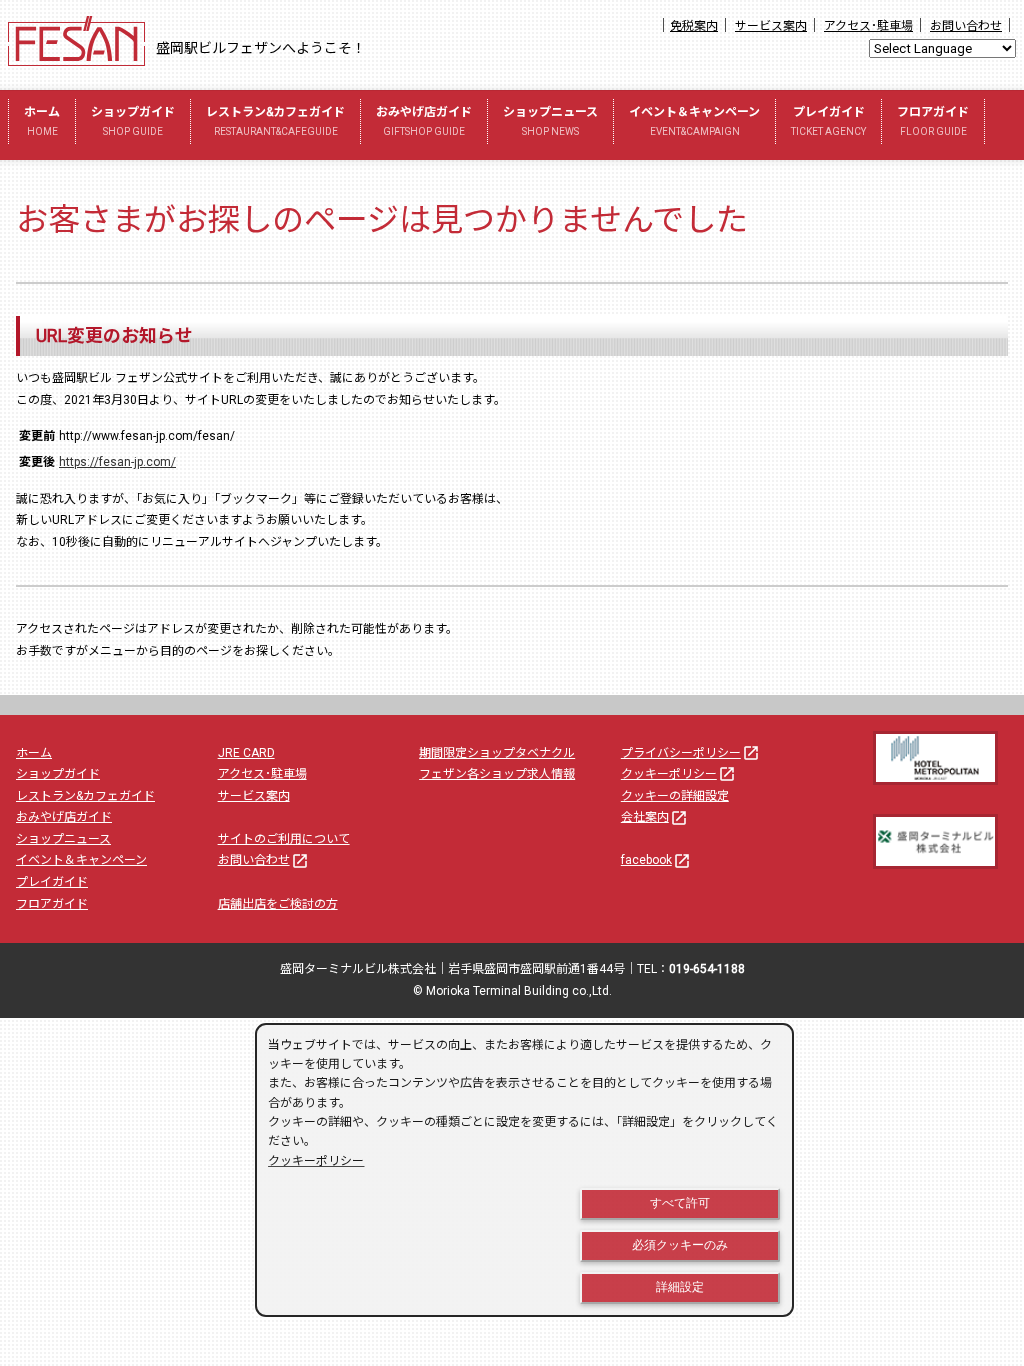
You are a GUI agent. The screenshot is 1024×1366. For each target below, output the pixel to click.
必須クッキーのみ (680, 1245)
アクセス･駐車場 (868, 26)
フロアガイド (933, 121)
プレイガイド (828, 121)
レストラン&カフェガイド (275, 121)
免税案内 (694, 26)
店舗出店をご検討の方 (278, 904)
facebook (656, 860)
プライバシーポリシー (690, 753)
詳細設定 (680, 1287)
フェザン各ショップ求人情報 (497, 774)
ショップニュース (550, 121)
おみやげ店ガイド (424, 121)
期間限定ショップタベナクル (497, 753)
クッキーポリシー (678, 774)
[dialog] (524, 1170)
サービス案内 (771, 26)
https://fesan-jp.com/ (117, 462)
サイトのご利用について (284, 839)
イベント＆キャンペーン (694, 121)
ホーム (42, 121)
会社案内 (654, 817)
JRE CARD (246, 753)
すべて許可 (680, 1203)
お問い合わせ (966, 26)
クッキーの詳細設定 (675, 796)
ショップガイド (133, 121)
